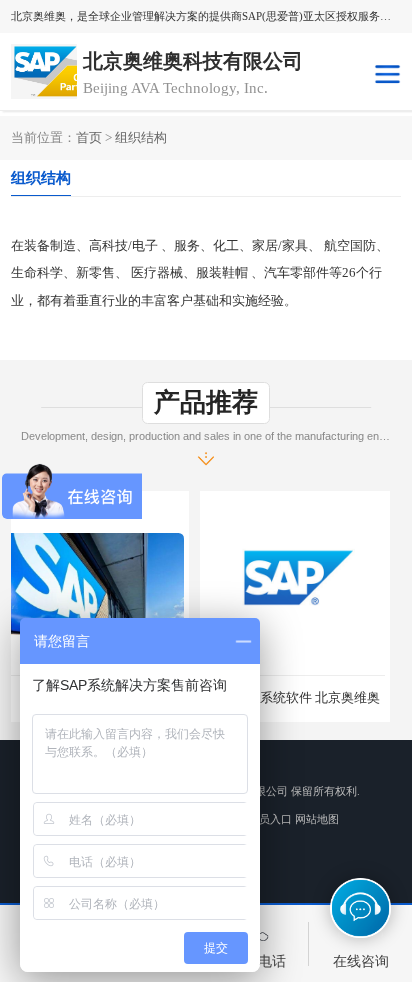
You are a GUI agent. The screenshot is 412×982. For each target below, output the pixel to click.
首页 (89, 137)
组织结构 (141, 137)
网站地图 (317, 819)
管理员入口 (264, 819)
